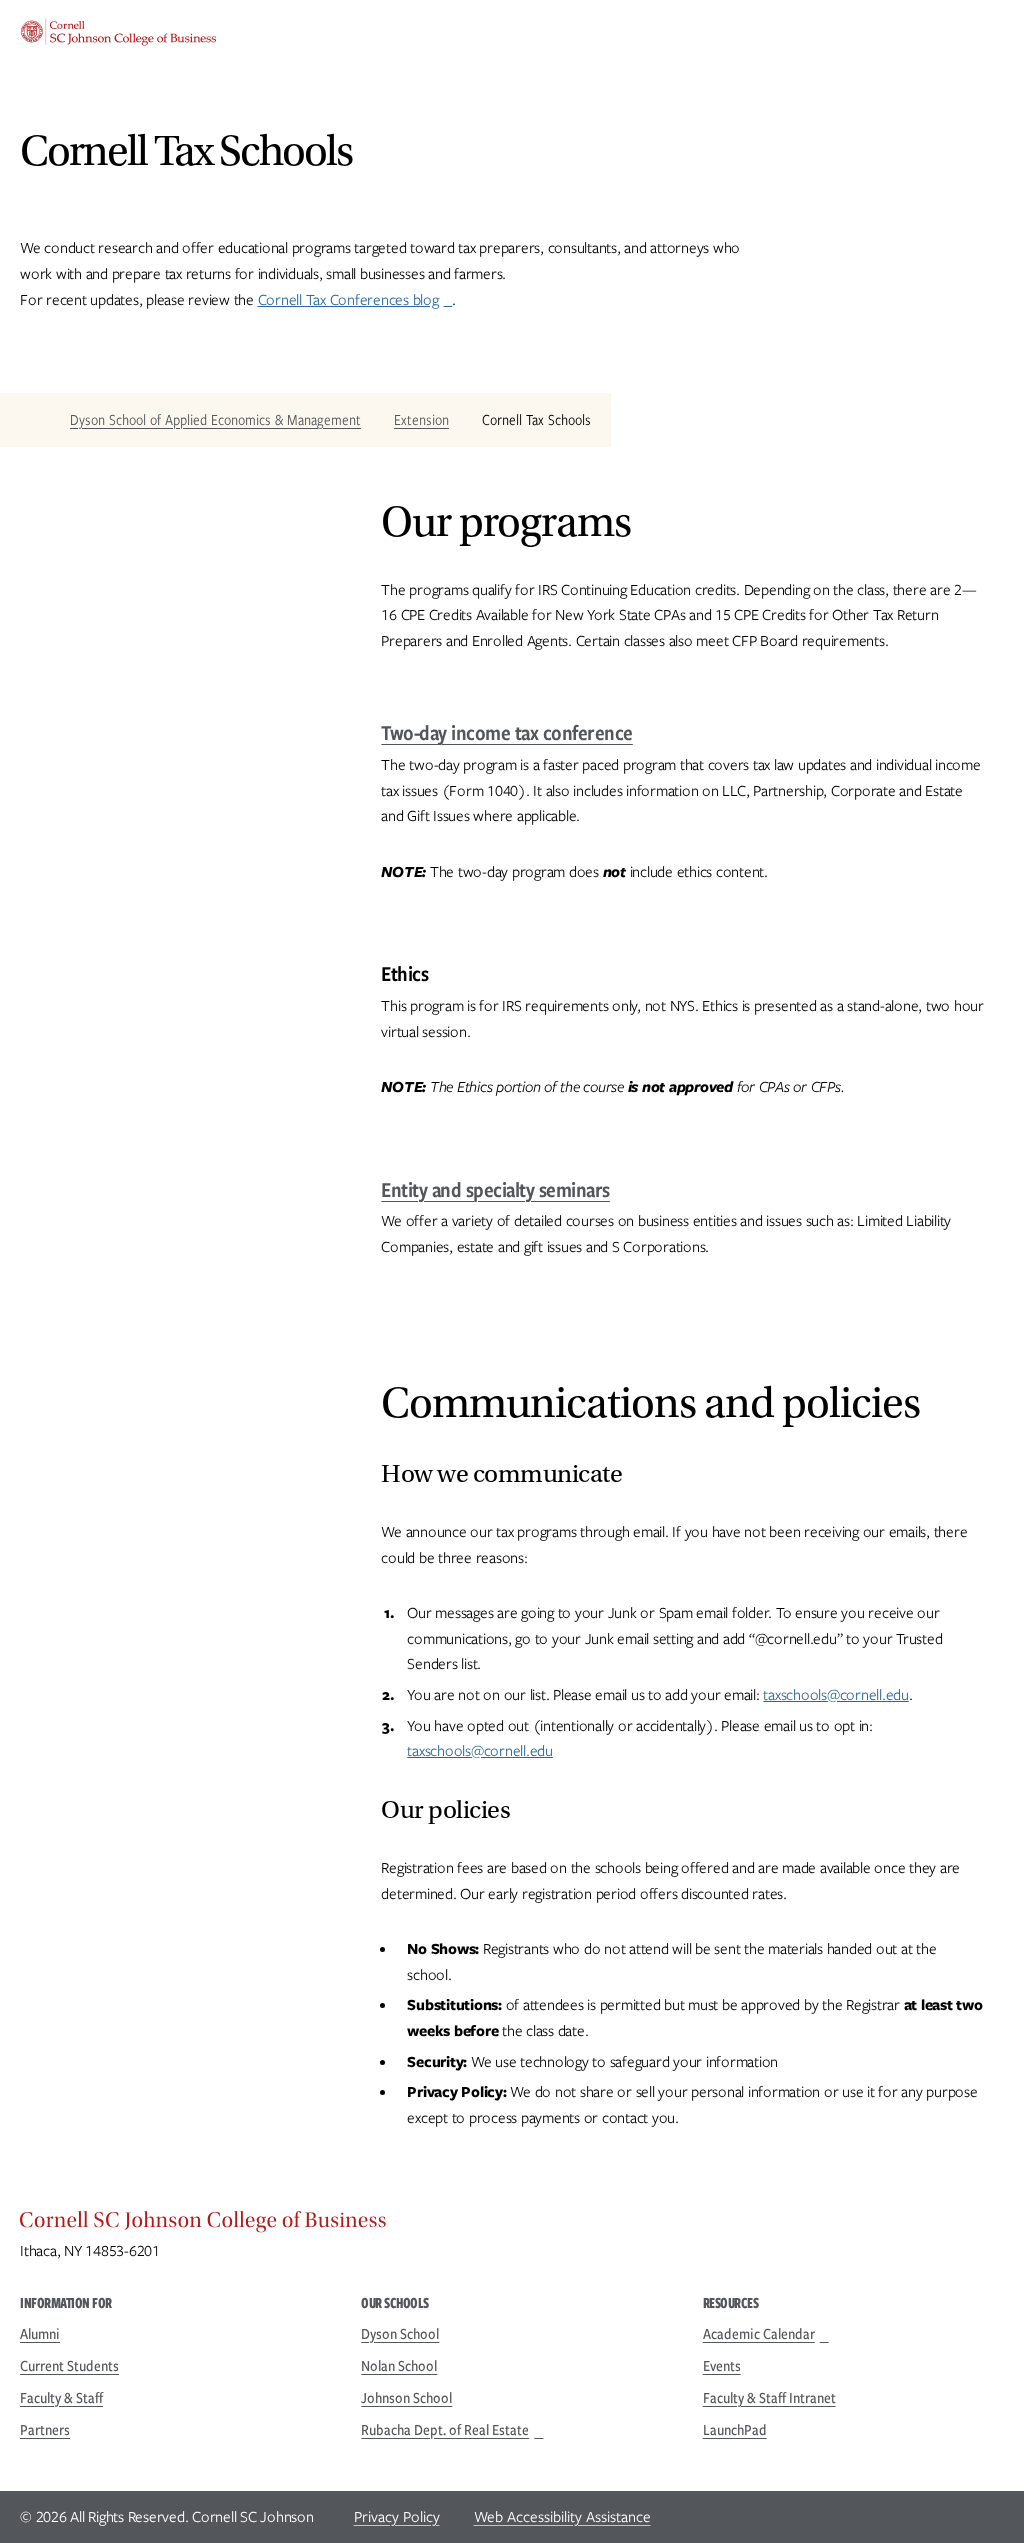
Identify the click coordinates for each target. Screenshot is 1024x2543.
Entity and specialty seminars (495, 1189)
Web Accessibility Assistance (562, 2517)
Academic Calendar (759, 2334)
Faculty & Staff (61, 2398)
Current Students (69, 2366)
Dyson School (400, 2334)
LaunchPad (735, 2430)
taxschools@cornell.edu (836, 1695)
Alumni (40, 2334)
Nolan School (399, 2366)
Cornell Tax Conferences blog (348, 300)
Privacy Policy (397, 2517)
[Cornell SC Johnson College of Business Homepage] (512, 2225)
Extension (421, 420)
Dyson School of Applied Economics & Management (215, 420)
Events (722, 2366)
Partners (45, 2430)
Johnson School (406, 2398)
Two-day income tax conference (507, 732)
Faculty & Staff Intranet (769, 2398)
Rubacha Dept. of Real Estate (445, 2430)
